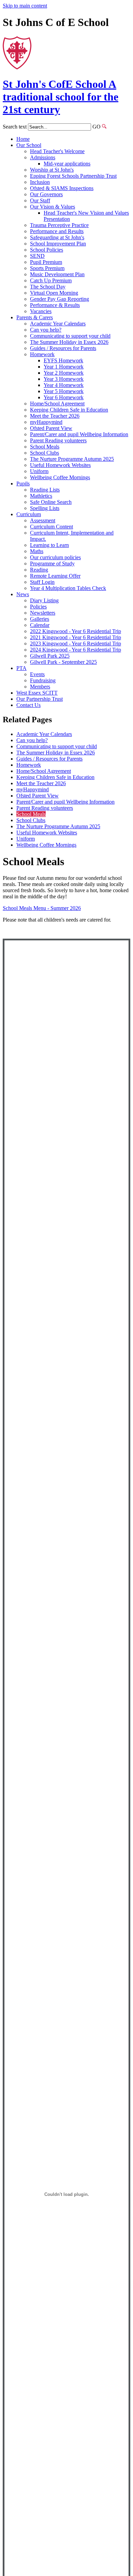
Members (40, 687)
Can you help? (46, 330)
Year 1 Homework (64, 367)
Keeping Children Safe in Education (69, 410)
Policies (38, 607)
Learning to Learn (49, 545)
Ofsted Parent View (51, 428)
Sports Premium (47, 268)
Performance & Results (55, 305)
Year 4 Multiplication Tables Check (68, 588)
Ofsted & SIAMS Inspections (62, 188)
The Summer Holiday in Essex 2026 (69, 342)
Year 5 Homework (64, 391)
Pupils (23, 484)
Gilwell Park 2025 (50, 656)
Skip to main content (25, 6)
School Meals (45, 447)
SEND (37, 256)
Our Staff (40, 200)
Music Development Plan (57, 274)
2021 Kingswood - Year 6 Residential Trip (76, 637)
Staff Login (42, 582)
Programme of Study (52, 563)
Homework (42, 354)
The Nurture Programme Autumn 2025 (72, 459)
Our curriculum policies (55, 557)
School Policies (47, 250)
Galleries (40, 619)
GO (97, 127)
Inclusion (40, 182)
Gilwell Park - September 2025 (63, 662)
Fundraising (43, 680)
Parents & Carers (35, 317)
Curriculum (29, 514)
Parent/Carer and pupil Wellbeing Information (79, 434)
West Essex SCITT (37, 693)
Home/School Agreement (57, 404)
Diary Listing (44, 600)
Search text (15, 127)
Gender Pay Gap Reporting (60, 299)
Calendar (40, 625)
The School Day (48, 287)
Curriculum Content (51, 527)
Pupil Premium (46, 262)
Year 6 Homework (64, 397)
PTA (21, 668)
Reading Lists (45, 490)
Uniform (39, 471)
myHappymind (46, 422)
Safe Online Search (51, 502)
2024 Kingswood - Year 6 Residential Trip (76, 650)
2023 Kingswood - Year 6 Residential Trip (76, 643)
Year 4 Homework (64, 385)
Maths (37, 551)
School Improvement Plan (58, 244)
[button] (104, 126)
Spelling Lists (45, 508)
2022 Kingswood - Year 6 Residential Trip (76, 631)
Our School (29, 145)
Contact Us (28, 705)
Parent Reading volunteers (58, 440)
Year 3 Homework (64, 379)
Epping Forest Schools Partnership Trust (73, 176)
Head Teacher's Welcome (57, 151)
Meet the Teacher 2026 (55, 416)
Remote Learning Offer (55, 576)
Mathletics (41, 496)
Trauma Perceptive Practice (59, 225)
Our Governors (46, 194)
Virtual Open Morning (54, 293)
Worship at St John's (52, 170)
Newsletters (43, 613)
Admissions (43, 157)
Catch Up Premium (51, 280)
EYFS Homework (63, 360)
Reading (39, 570)
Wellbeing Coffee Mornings (60, 477)
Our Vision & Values (53, 207)
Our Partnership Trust (40, 699)
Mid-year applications (67, 164)
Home (23, 139)
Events (37, 674)
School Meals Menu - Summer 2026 (42, 908)
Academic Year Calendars (58, 324)
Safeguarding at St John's (57, 237)
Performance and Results (57, 231)
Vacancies (41, 311)
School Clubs (45, 453)
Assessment (43, 520)
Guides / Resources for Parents (63, 348)
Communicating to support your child (70, 336)
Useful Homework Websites (60, 465)
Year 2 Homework (64, 373)
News (23, 594)
